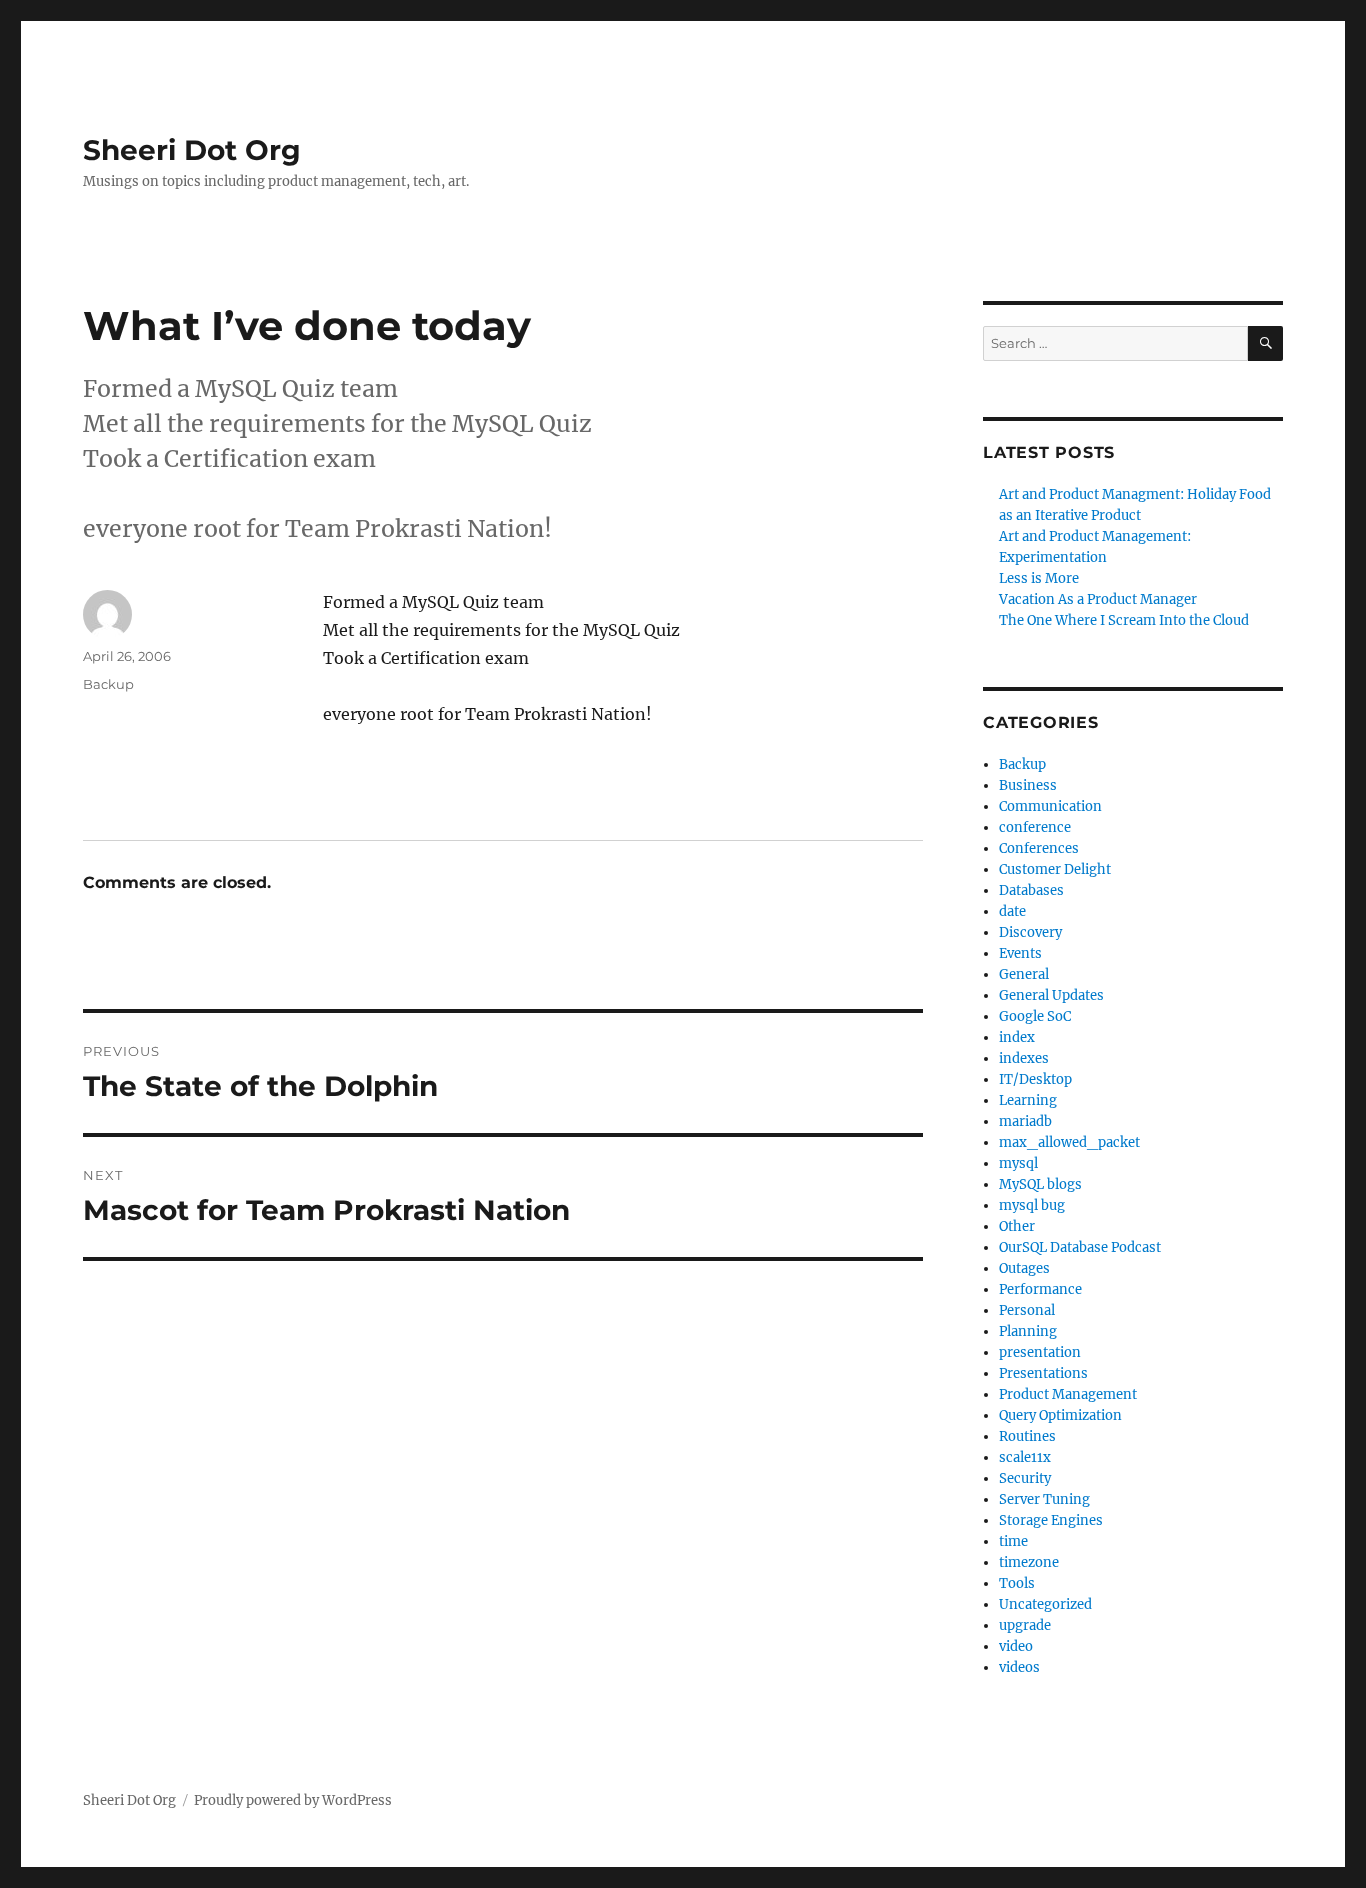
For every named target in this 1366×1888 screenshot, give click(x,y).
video (1016, 1646)
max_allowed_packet (1069, 1142)
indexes (1024, 1058)
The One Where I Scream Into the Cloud (1124, 620)
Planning (1028, 1331)
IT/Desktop (1035, 1079)
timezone (1029, 1562)
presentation (1040, 1352)
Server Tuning (1044, 1499)
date (1012, 911)
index (1017, 1037)
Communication (1050, 806)
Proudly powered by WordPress (293, 1800)
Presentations (1043, 1373)
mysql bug (1032, 1205)
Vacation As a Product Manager (1098, 599)
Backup (108, 684)
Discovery (1030, 932)
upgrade (1025, 1625)
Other (1017, 1226)
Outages (1024, 1268)
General (1024, 974)
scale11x (1025, 1457)
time (1013, 1541)
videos (1019, 1667)
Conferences (1039, 848)
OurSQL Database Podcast (1080, 1247)
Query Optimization (1060, 1415)
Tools (1017, 1583)
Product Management (1068, 1394)
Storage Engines (1051, 1520)
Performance (1040, 1289)
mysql (1018, 1163)
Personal (1027, 1310)
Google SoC (1035, 1016)
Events (1020, 953)
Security (1025, 1478)
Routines (1027, 1436)
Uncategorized (1045, 1604)
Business (1028, 785)
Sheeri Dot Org (192, 150)
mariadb (1025, 1121)
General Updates (1051, 995)
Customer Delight (1055, 869)
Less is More (1039, 578)
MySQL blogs (1040, 1184)
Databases (1031, 890)
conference (1035, 827)
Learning (1028, 1100)
